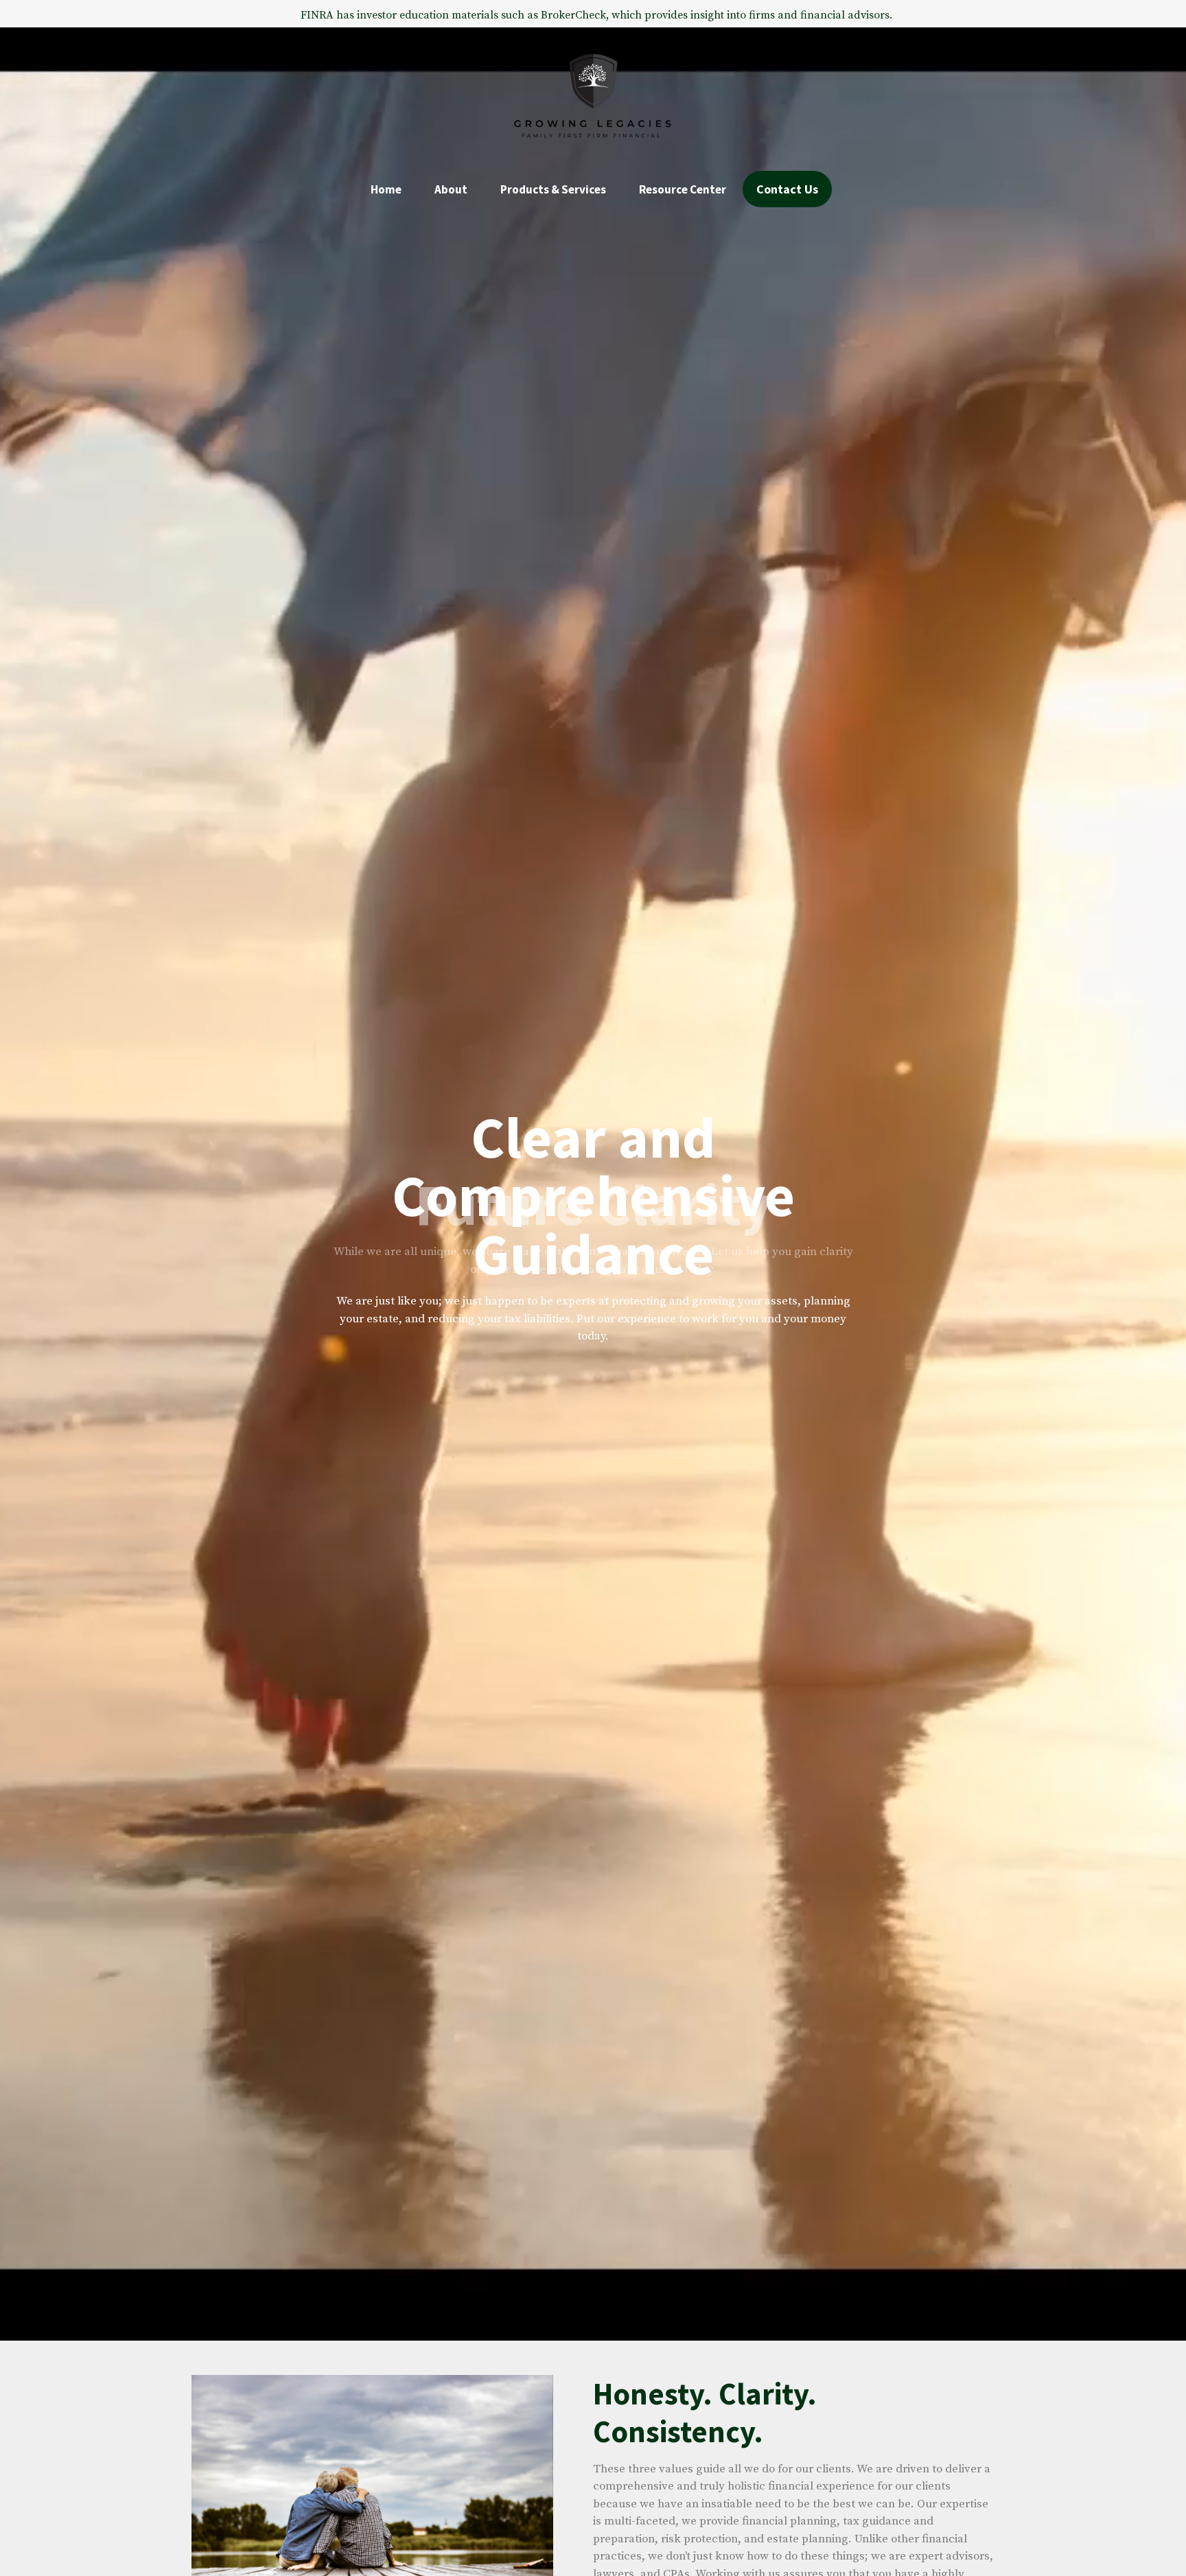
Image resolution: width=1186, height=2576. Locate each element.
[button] (386, 189)
